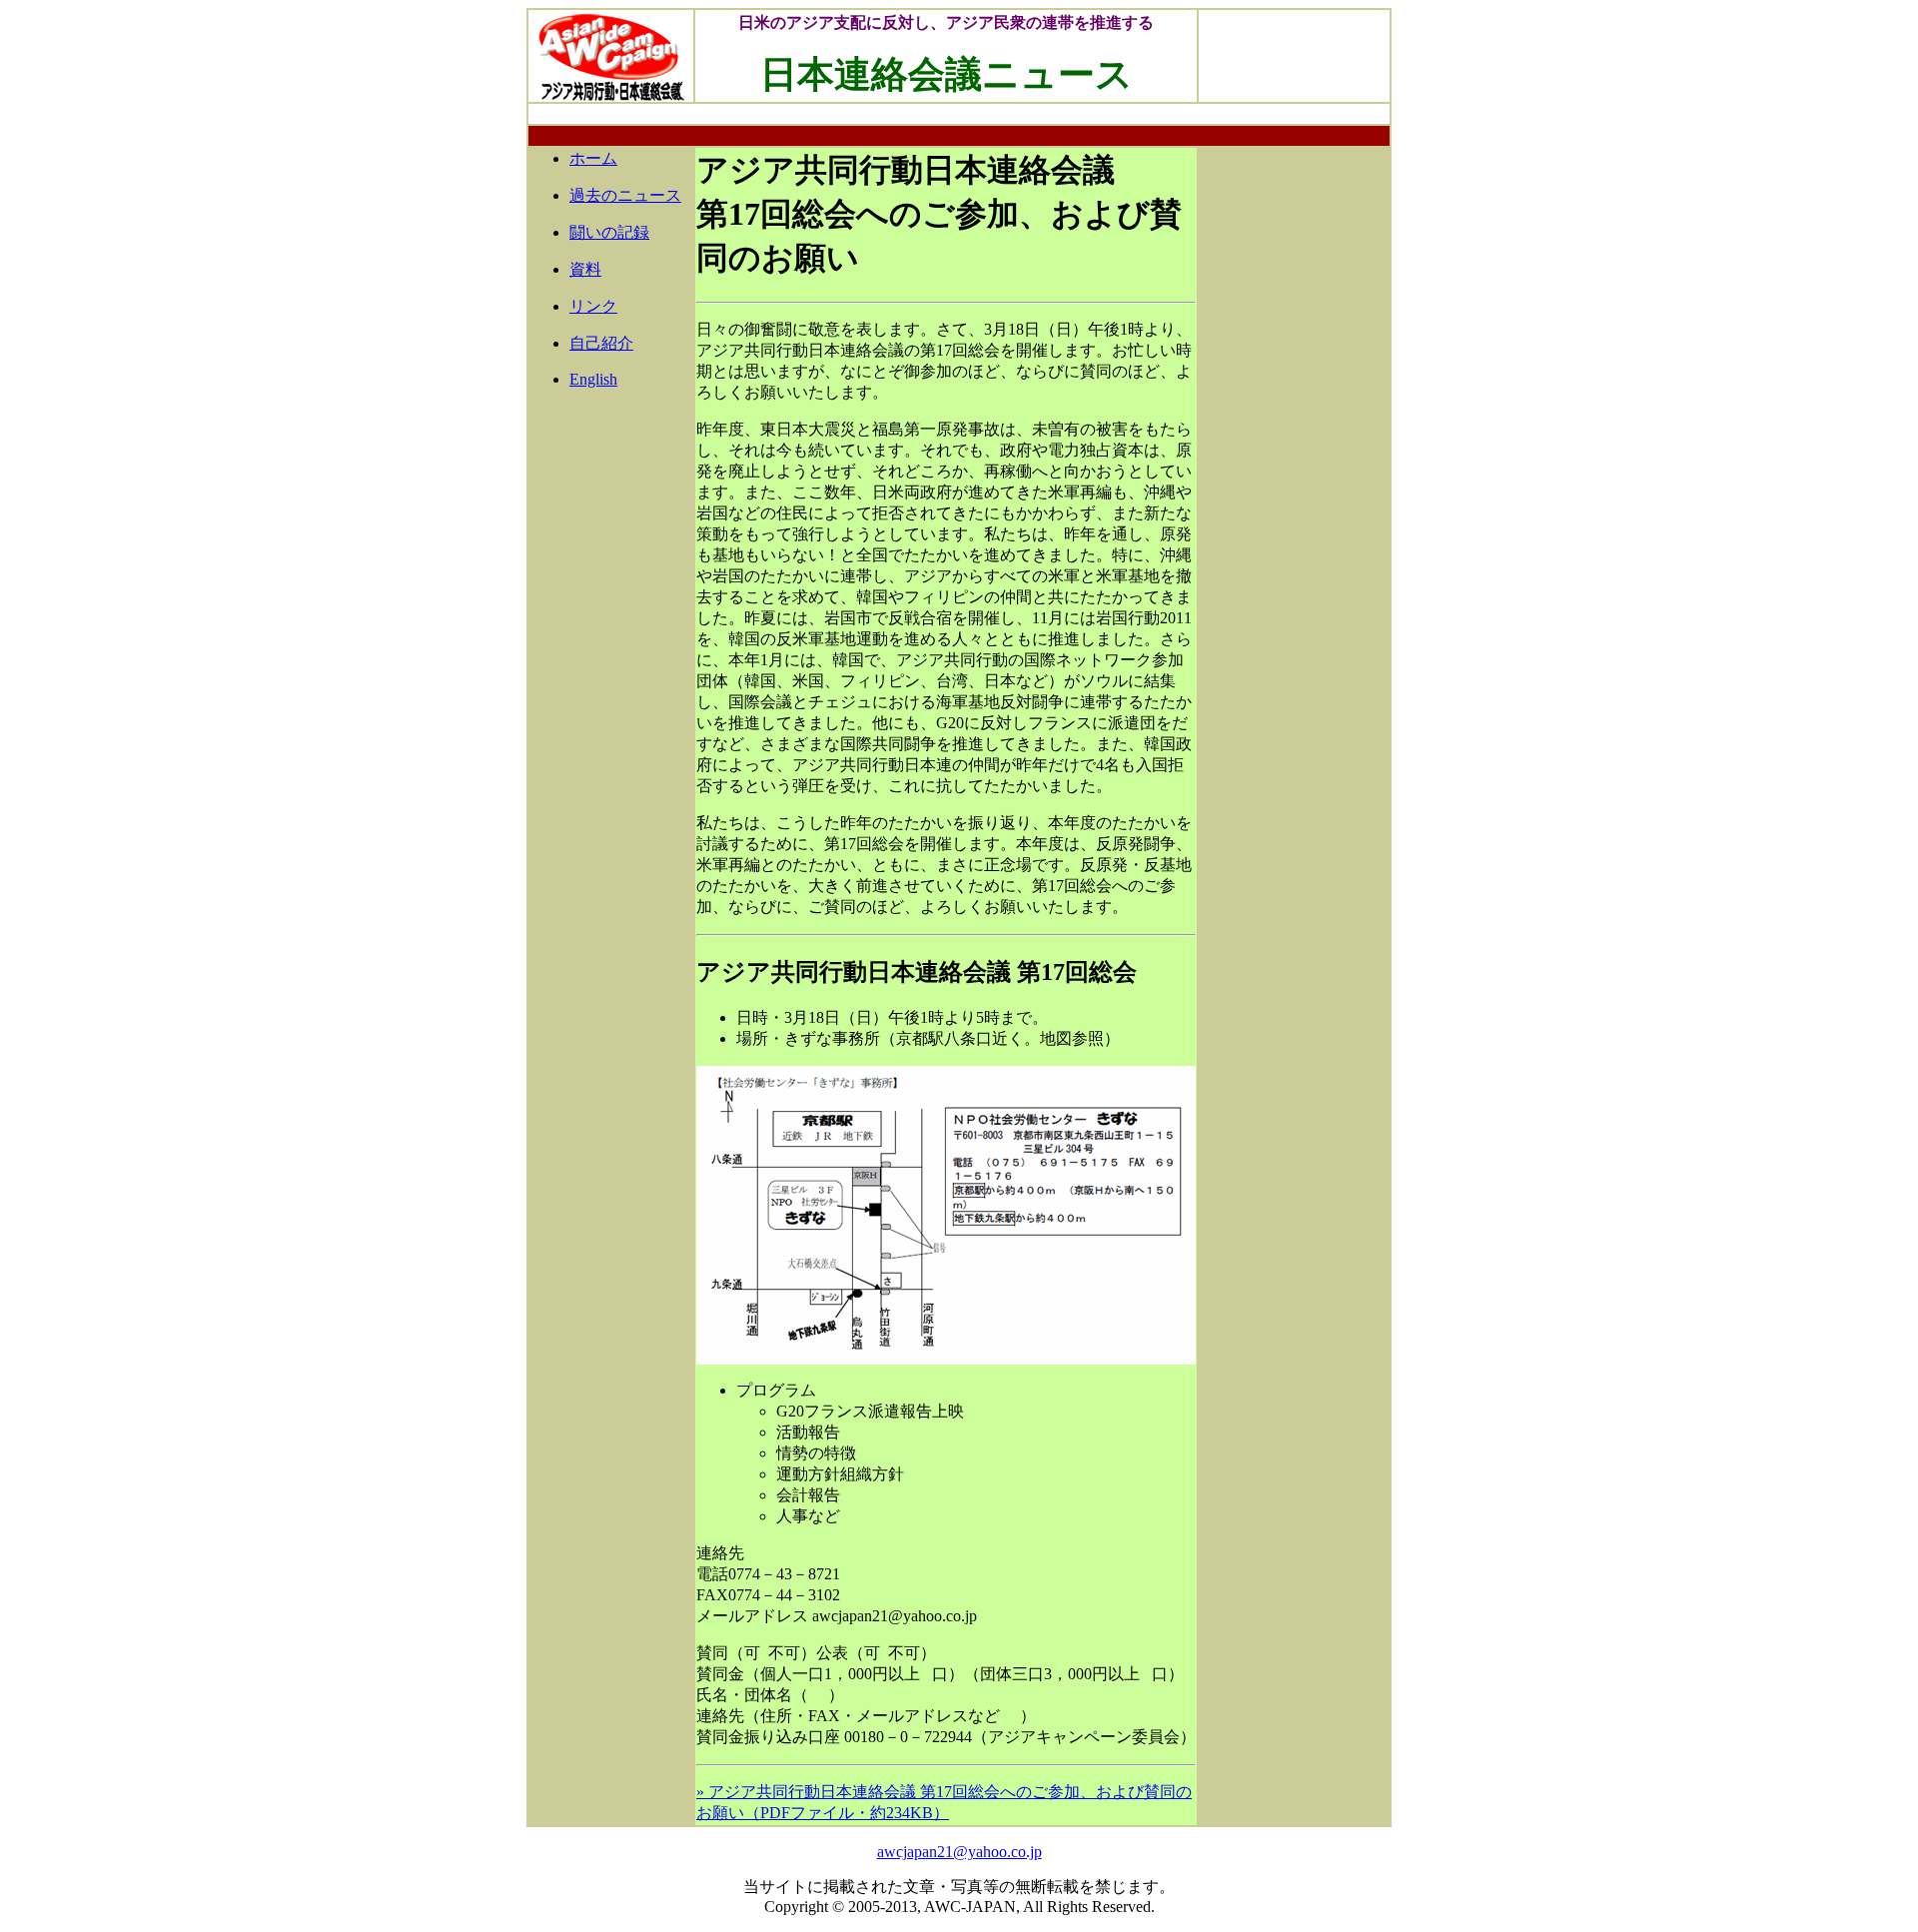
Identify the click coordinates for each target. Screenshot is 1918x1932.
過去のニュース (625, 195)
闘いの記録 (609, 232)
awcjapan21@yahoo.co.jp (959, 1852)
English (593, 379)
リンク (593, 306)
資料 (585, 269)
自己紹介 (601, 343)
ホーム (593, 158)
